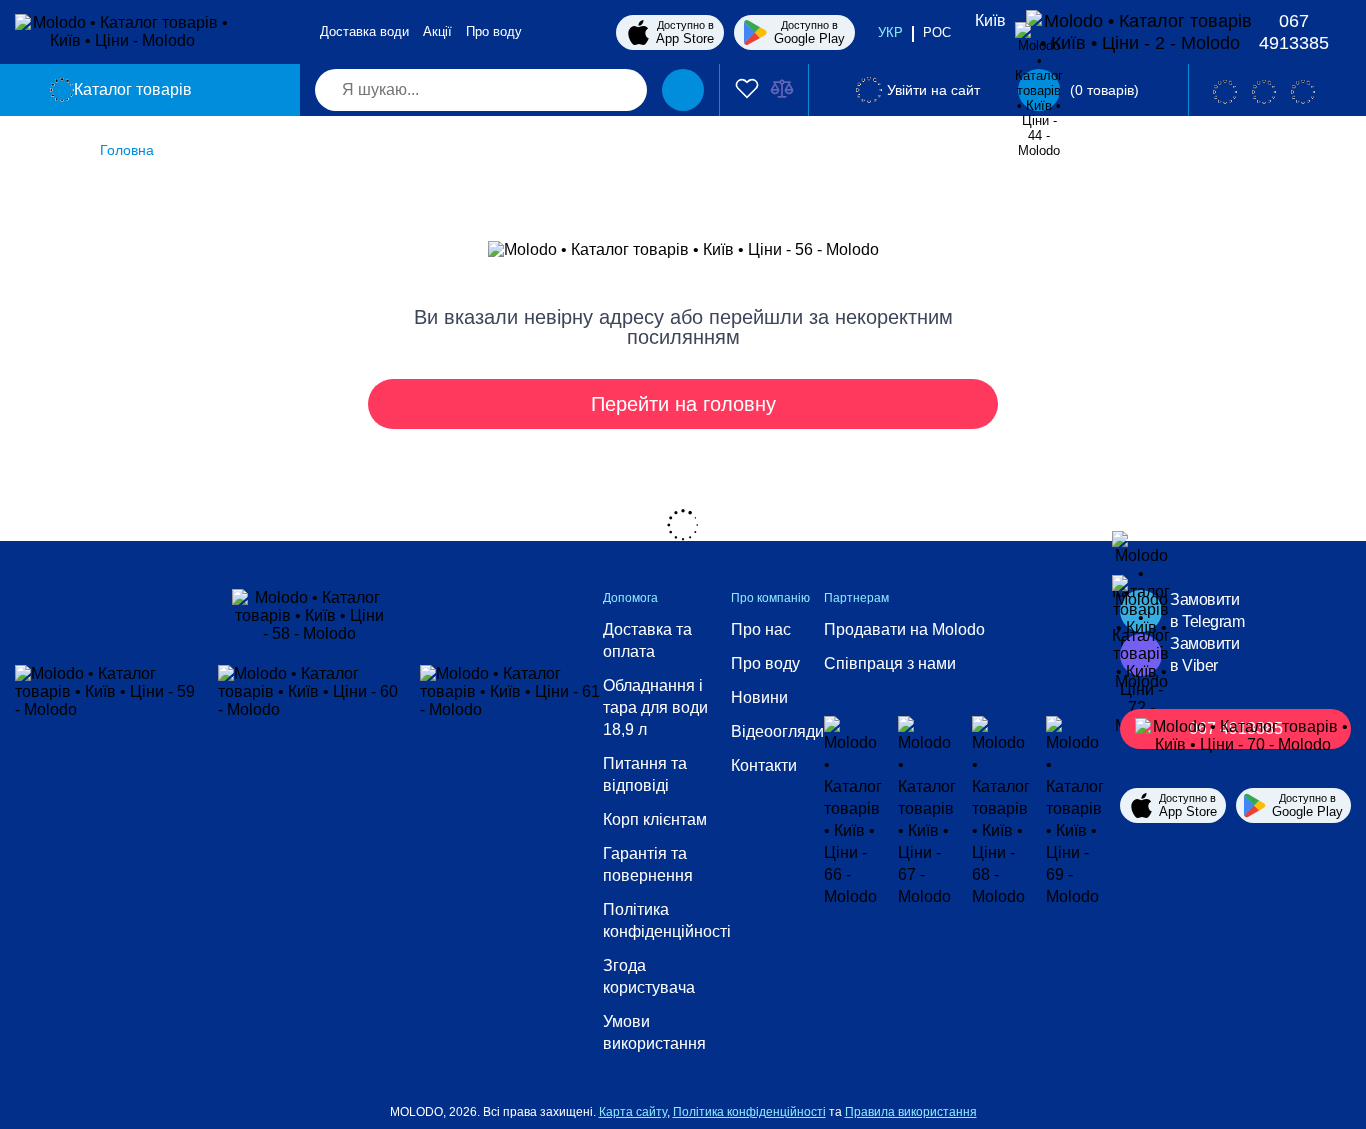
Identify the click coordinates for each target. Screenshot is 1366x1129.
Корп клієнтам (655, 819)
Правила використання (911, 1112)
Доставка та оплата (647, 640)
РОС (937, 32)
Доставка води (364, 31)
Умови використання (654, 1032)
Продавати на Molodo (904, 629)
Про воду (494, 31)
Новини (759, 697)
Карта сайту (633, 1112)
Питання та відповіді (645, 774)
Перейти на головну (683, 404)
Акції (437, 31)
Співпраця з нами (890, 663)
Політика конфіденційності (667, 920)
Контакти (764, 765)
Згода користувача (649, 976)
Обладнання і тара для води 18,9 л (655, 707)
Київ (990, 20)
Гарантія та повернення (648, 864)
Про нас (761, 629)
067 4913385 (1294, 32)
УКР (890, 32)
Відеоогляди (777, 731)
